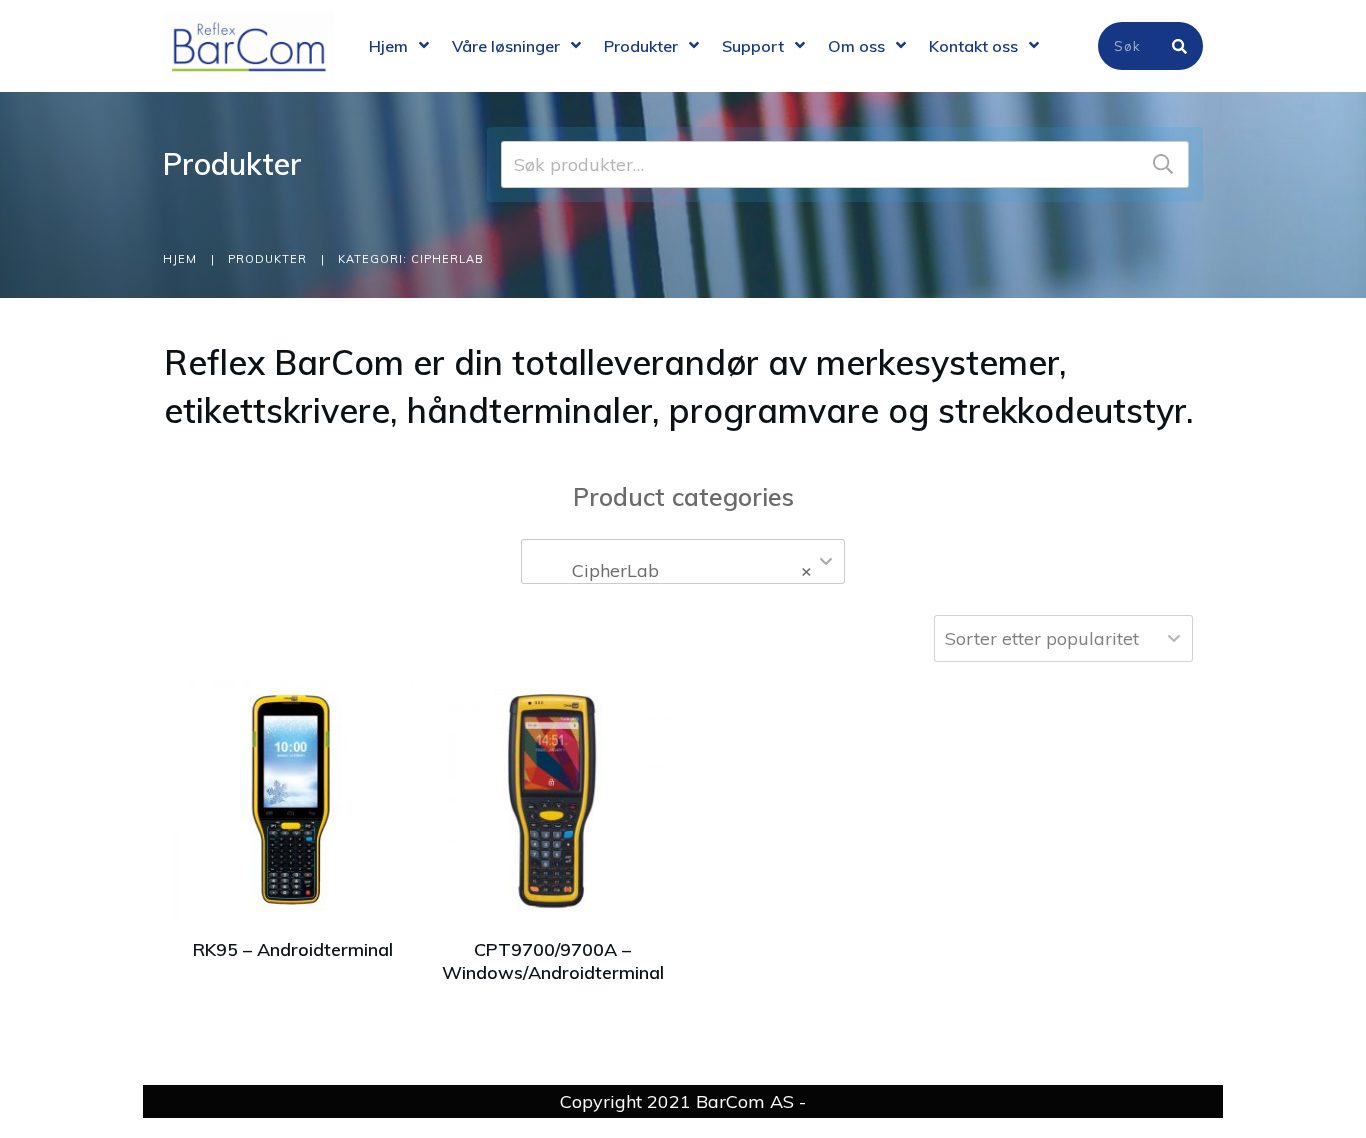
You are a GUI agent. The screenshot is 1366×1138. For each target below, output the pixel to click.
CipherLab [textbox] (677, 570)
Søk (1163, 164)
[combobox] (683, 561)
